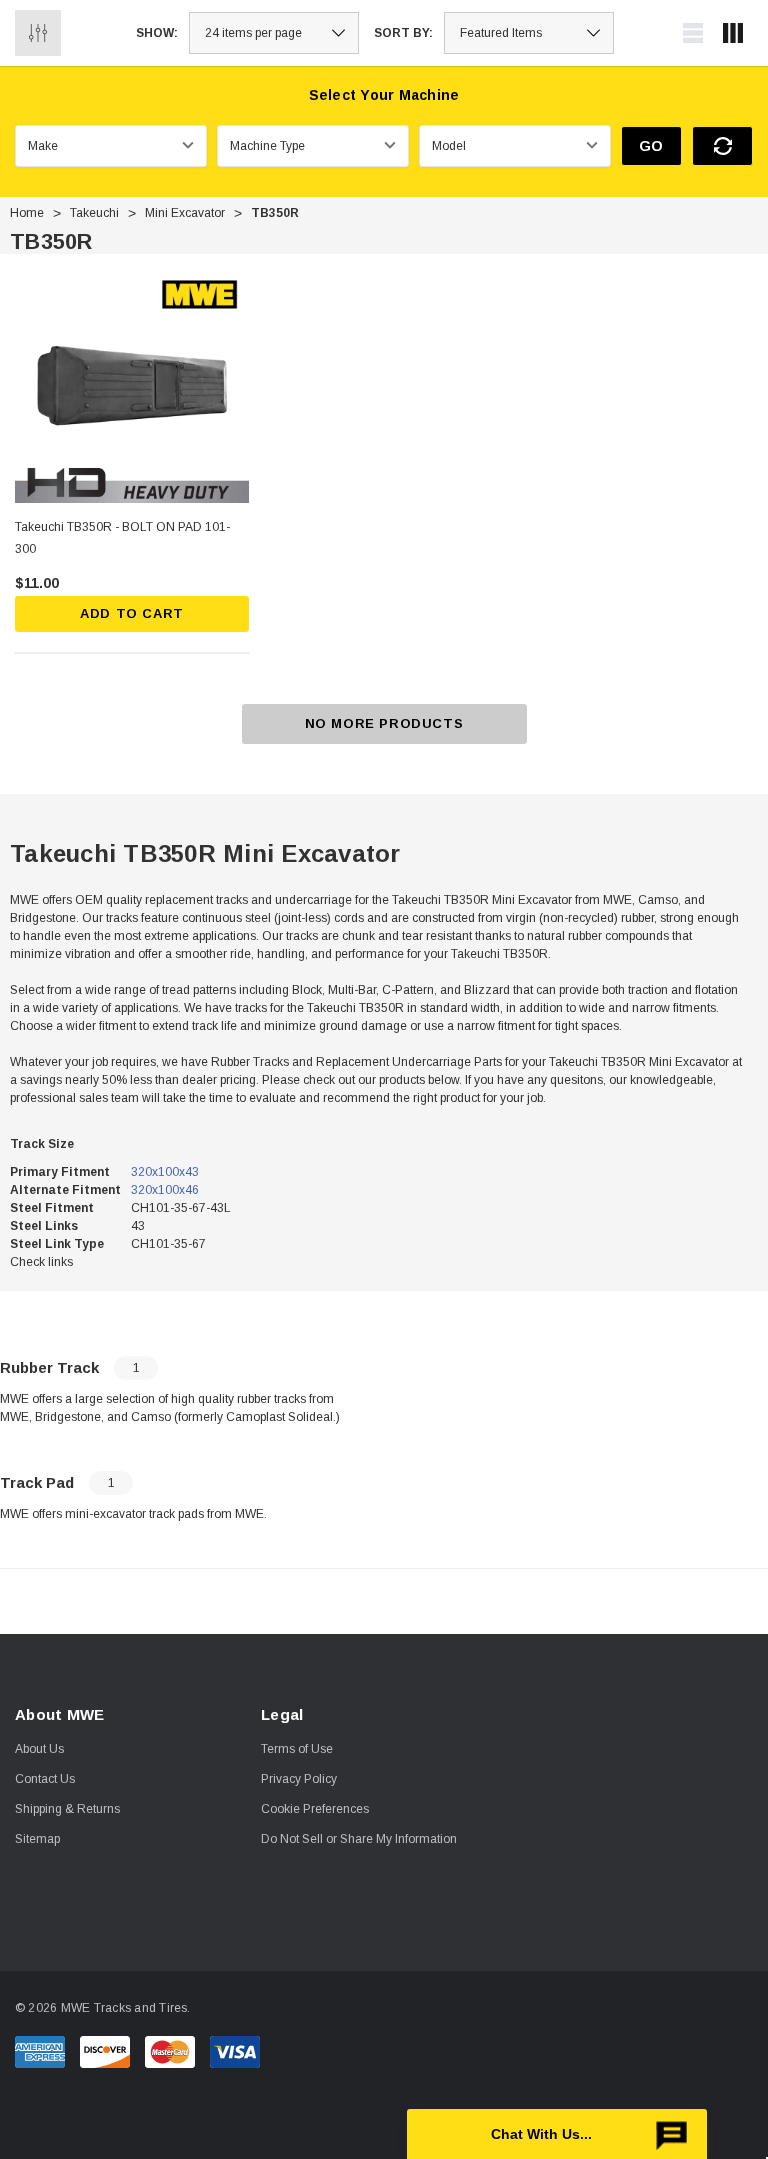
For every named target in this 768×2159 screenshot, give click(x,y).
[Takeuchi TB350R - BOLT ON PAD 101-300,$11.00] (132, 386)
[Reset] (722, 146)
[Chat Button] (557, 2134)
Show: (157, 33)
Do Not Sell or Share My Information (359, 1839)
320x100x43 (165, 1172)
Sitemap (37, 1839)
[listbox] (529, 33)
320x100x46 (165, 1190)
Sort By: (403, 33)
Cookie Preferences (315, 1809)
